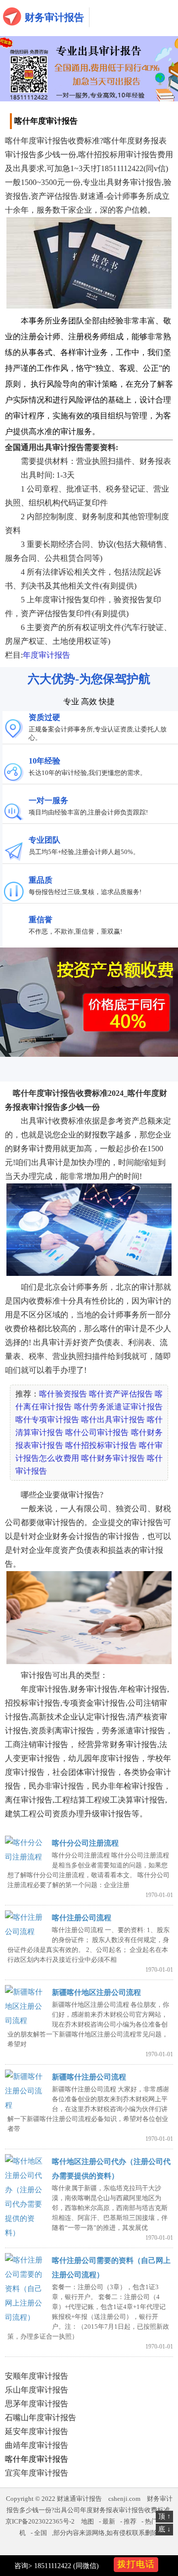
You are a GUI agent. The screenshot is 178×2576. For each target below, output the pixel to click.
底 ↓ (164, 2529)
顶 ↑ (164, 2516)
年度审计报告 (46, 655)
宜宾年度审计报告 (37, 2473)
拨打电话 (136, 2564)
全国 (41, 2533)
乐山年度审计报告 (37, 2390)
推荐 (130, 2521)
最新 (109, 2521)
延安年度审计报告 (37, 2431)
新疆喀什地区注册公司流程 (96, 1992)
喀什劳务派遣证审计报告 (118, 1407)
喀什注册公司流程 (82, 1918)
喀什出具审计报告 (113, 1420)
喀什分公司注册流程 (85, 1843)
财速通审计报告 (79, 2499)
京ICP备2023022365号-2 (40, 2521)
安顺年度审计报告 (37, 2376)
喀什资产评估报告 (121, 1394)
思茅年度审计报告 (37, 2404)
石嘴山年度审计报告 (41, 2418)
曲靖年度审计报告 (37, 2445)
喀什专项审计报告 (47, 1420)
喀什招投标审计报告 (101, 1445)
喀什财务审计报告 (113, 1458)
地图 (88, 2521)
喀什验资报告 (63, 1394)
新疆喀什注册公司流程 (89, 2077)
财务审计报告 (54, 17)
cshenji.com (124, 2499)
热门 (151, 2521)
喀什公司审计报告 (97, 1432)
